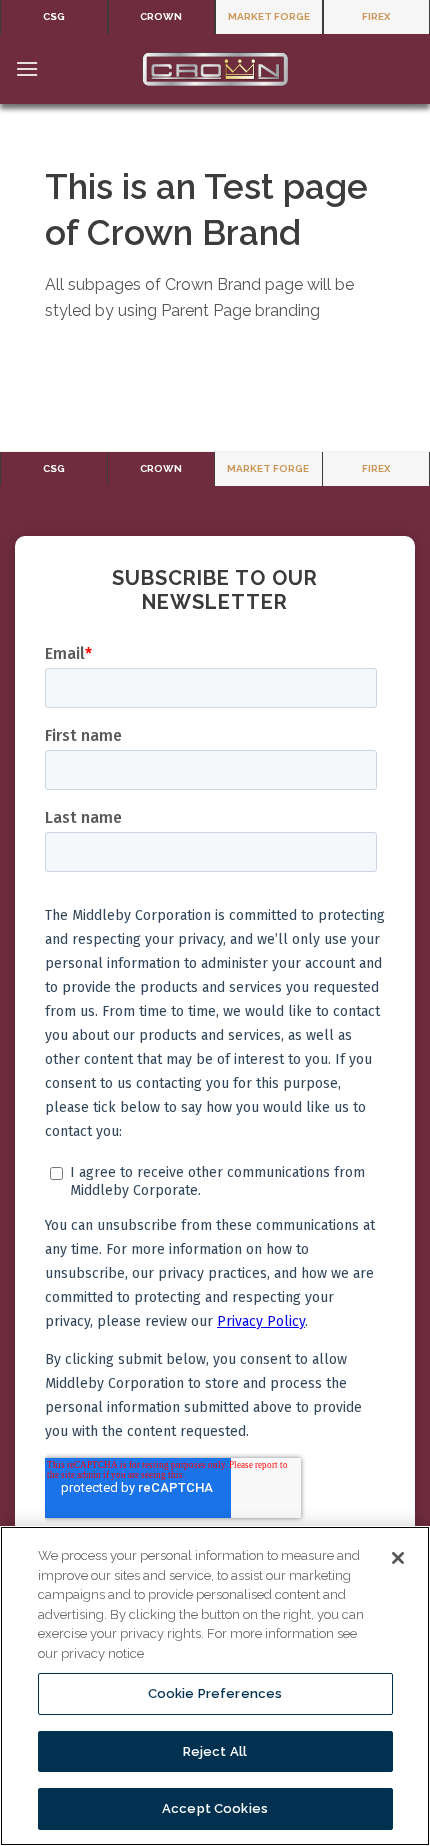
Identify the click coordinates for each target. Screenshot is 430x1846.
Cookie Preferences (215, 1693)
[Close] (398, 1558)
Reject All (215, 1751)
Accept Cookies (215, 1808)
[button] (27, 68)
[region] (215, 1686)
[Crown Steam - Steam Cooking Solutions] (215, 69)
